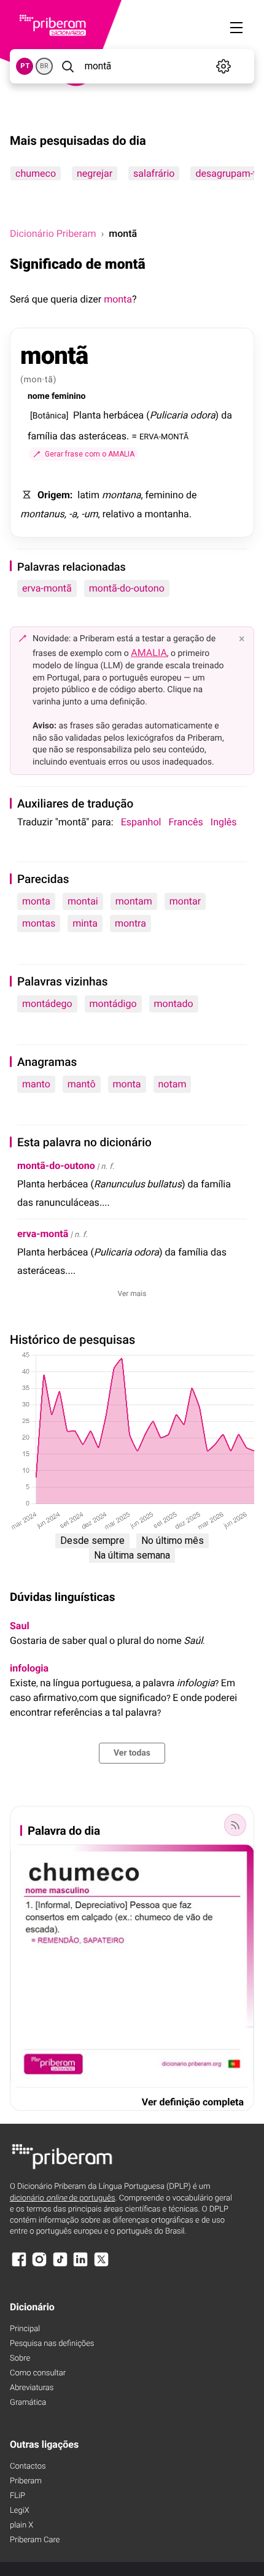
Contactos (28, 2466)
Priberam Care (35, 2540)
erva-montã (47, 588)
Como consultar (38, 2373)
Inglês (224, 822)
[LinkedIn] (80, 2265)
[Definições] (224, 66)
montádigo (113, 1004)
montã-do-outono (127, 588)
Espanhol (141, 822)
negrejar (95, 173)
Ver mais (132, 1294)
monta (118, 299)
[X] (101, 2265)
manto (36, 1084)
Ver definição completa (193, 2102)
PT (25, 66)
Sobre (20, 2358)
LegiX (20, 2511)
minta (85, 923)
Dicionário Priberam (53, 233)
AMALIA (149, 653)
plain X (21, 2525)
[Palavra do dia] (235, 1825)
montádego (47, 1004)
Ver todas (132, 1753)
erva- (43, 1234)
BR (44, 66)
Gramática (28, 2403)
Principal (25, 2329)
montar (185, 901)
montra (130, 923)
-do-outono (56, 1166)
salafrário (154, 173)
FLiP (17, 2496)
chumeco (36, 173)
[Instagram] (39, 2265)
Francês (185, 822)
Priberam (26, 2481)
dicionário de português (63, 2198)
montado (174, 1004)
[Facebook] (19, 2265)
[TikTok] (60, 2265)
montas (39, 923)
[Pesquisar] (68, 66)
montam (134, 901)
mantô (82, 1084)
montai (83, 901)
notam (173, 1084)
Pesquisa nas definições (52, 2344)
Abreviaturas (32, 2388)
